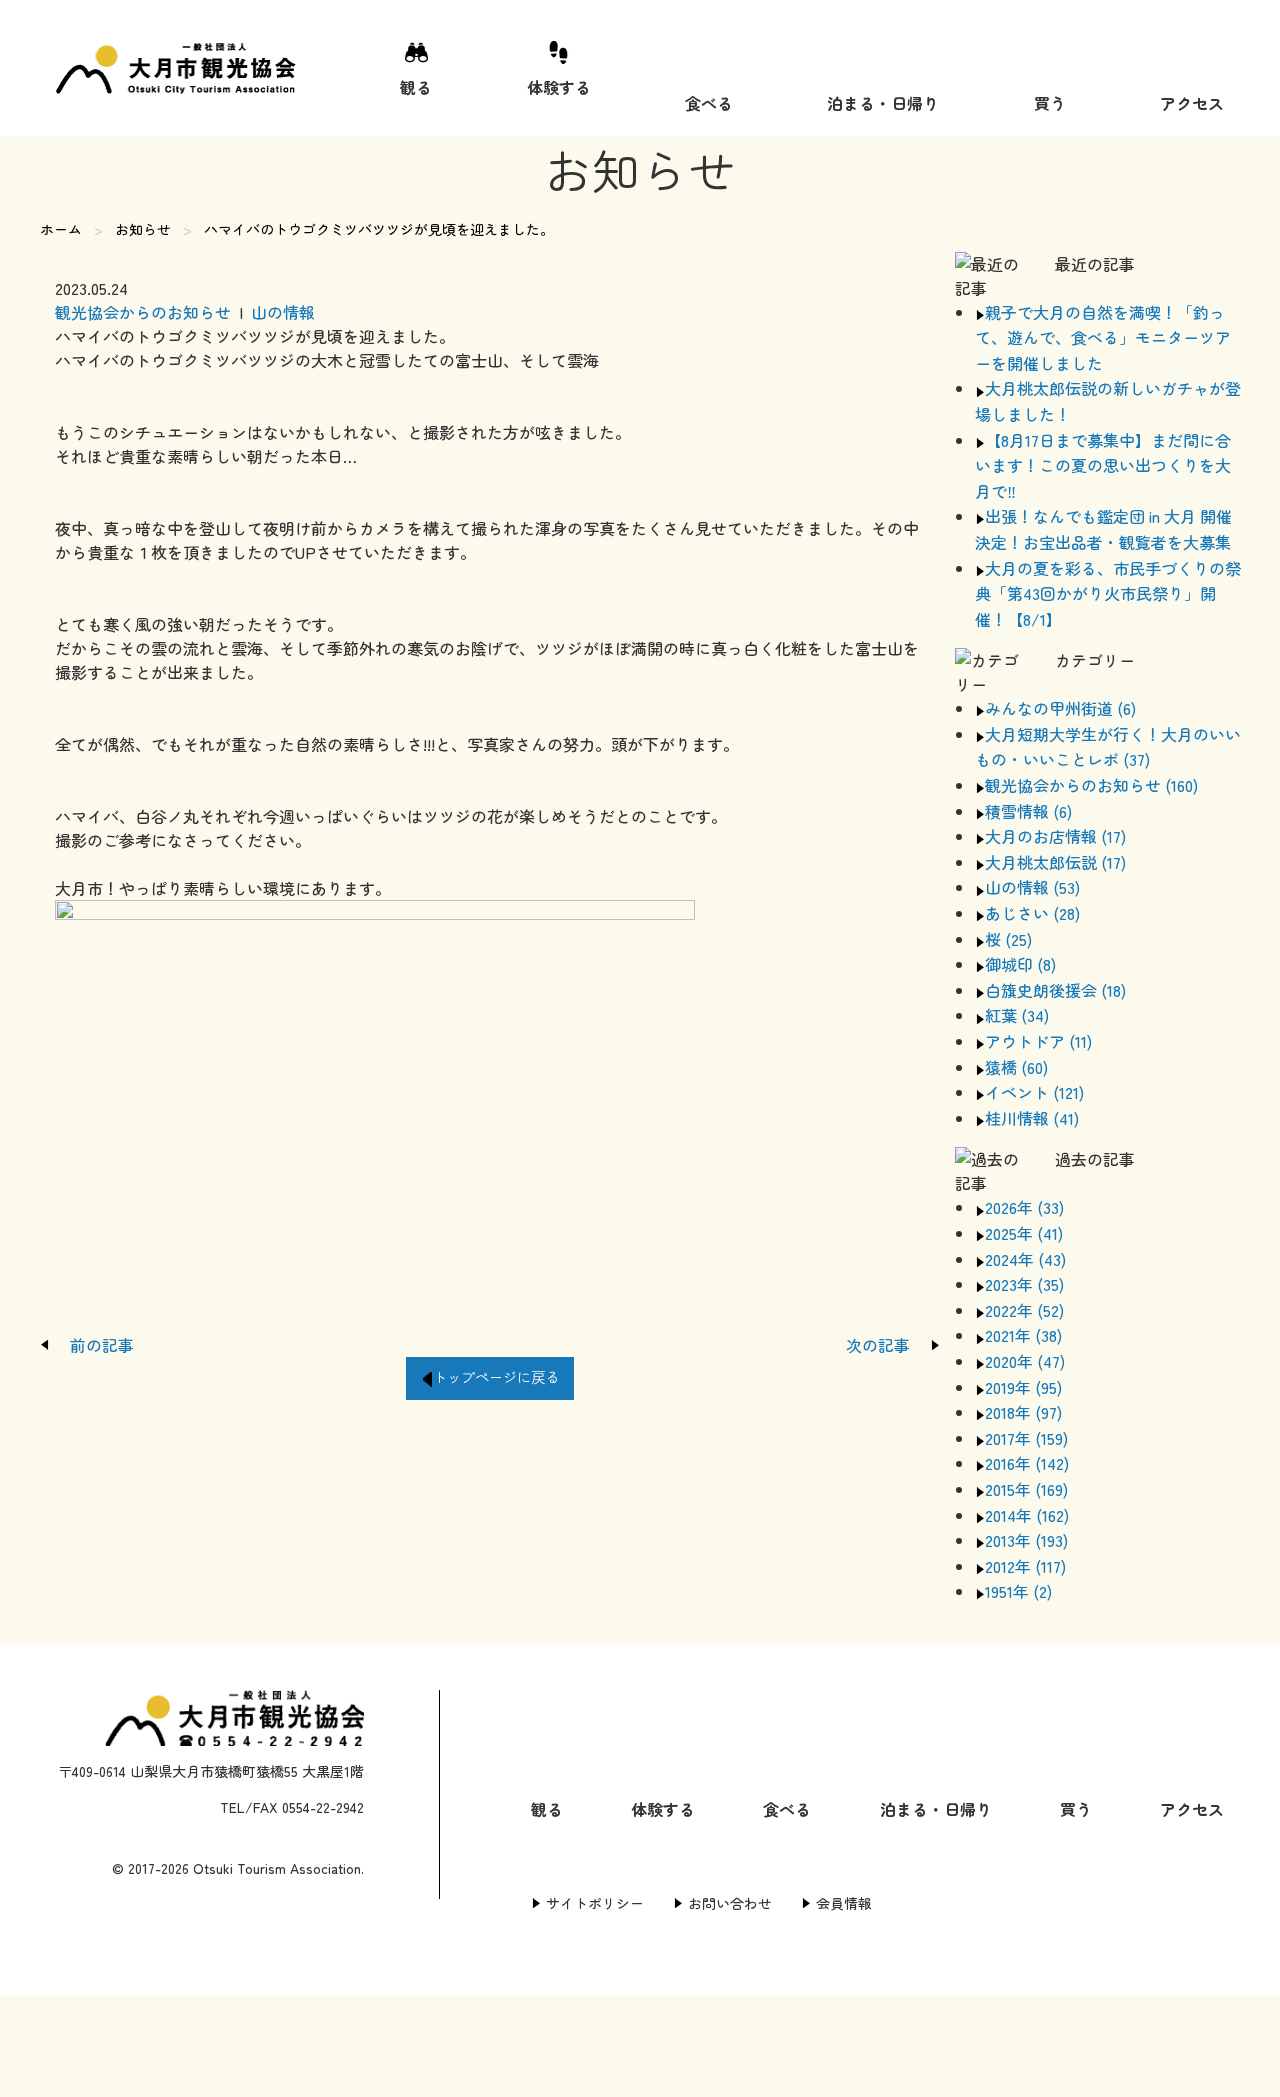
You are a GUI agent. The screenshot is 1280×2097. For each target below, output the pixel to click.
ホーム (61, 229)
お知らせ (143, 229)
